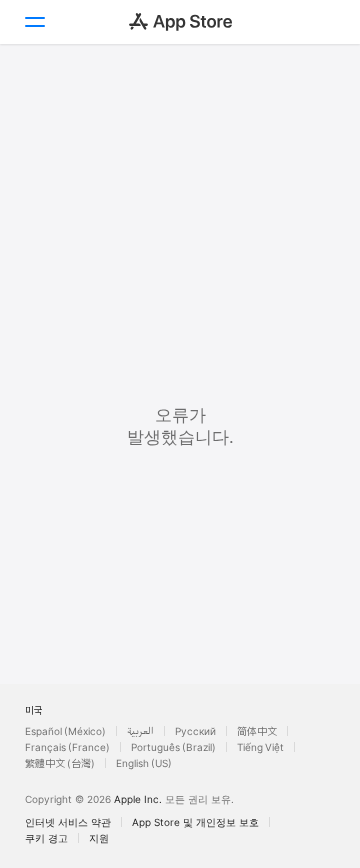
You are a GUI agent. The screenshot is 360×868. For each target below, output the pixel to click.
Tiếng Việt (260, 747)
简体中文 (257, 731)
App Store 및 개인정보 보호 (195, 822)
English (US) (144, 763)
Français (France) (67, 747)
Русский (195, 731)
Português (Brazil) (173, 747)
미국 (34, 710)
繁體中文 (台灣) (60, 763)
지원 (99, 838)
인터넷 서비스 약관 (68, 822)
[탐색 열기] (34, 22)
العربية (140, 731)
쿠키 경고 (46, 838)
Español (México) (65, 731)
